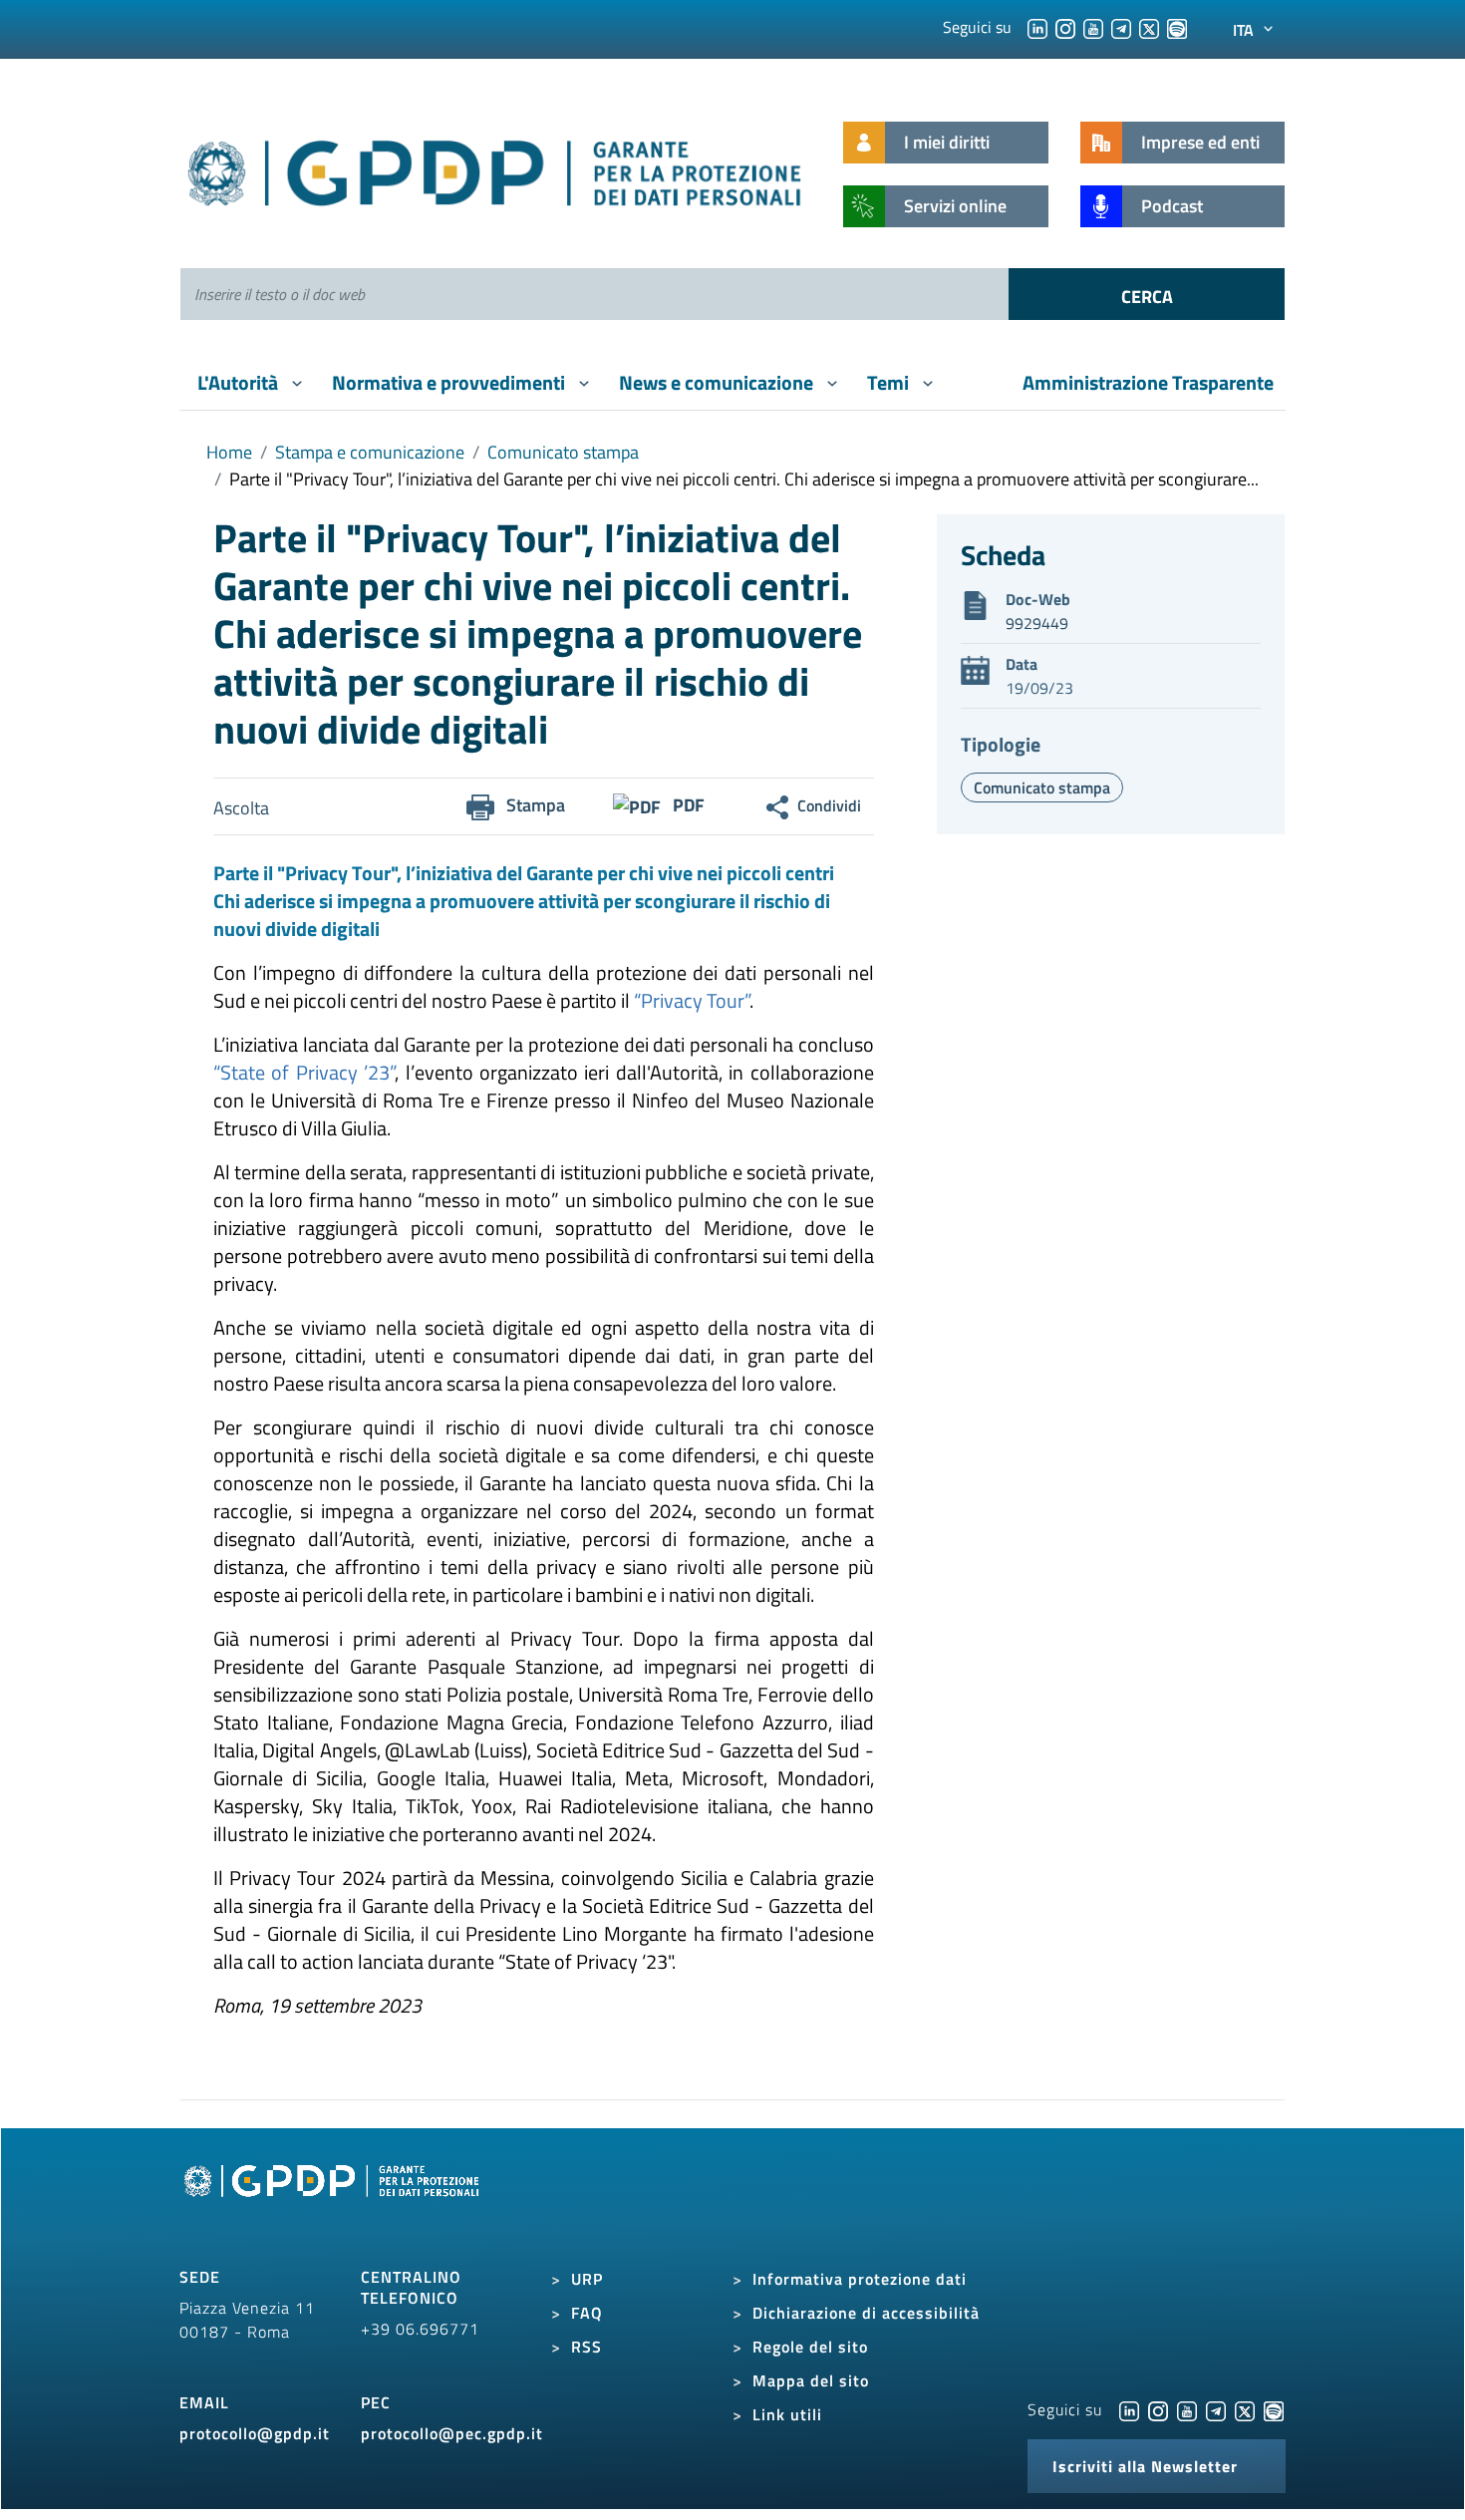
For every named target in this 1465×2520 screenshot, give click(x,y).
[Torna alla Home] (496, 169)
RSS (586, 2347)
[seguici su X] (1149, 27)
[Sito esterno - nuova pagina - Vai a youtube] (1187, 2409)
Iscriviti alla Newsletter (1145, 2466)
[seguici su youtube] (1093, 27)
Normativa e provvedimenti (450, 382)
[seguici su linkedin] (1037, 27)
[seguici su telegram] (1121, 27)
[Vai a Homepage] (334, 2203)
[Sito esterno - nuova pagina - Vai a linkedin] (1129, 2409)
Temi (890, 382)
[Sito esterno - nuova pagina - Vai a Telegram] (1216, 2409)
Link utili (787, 2414)
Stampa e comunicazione (370, 452)
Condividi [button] (829, 805)
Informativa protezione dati (860, 2279)
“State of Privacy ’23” (304, 1072)
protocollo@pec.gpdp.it (452, 2433)
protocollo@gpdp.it (255, 2433)
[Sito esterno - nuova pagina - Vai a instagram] (1158, 2409)
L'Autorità (240, 382)
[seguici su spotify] (1177, 27)
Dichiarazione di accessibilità (866, 2313)
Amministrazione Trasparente (1148, 382)
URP (587, 2279)
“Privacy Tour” (692, 1000)
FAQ (587, 2313)
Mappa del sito (811, 2380)
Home (229, 452)
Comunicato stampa (563, 452)
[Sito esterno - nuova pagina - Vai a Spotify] (1274, 2409)
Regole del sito (810, 2347)
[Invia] (1147, 294)
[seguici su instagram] (1065, 27)
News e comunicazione (718, 382)
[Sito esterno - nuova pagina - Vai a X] (1245, 2409)
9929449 (1037, 623)
